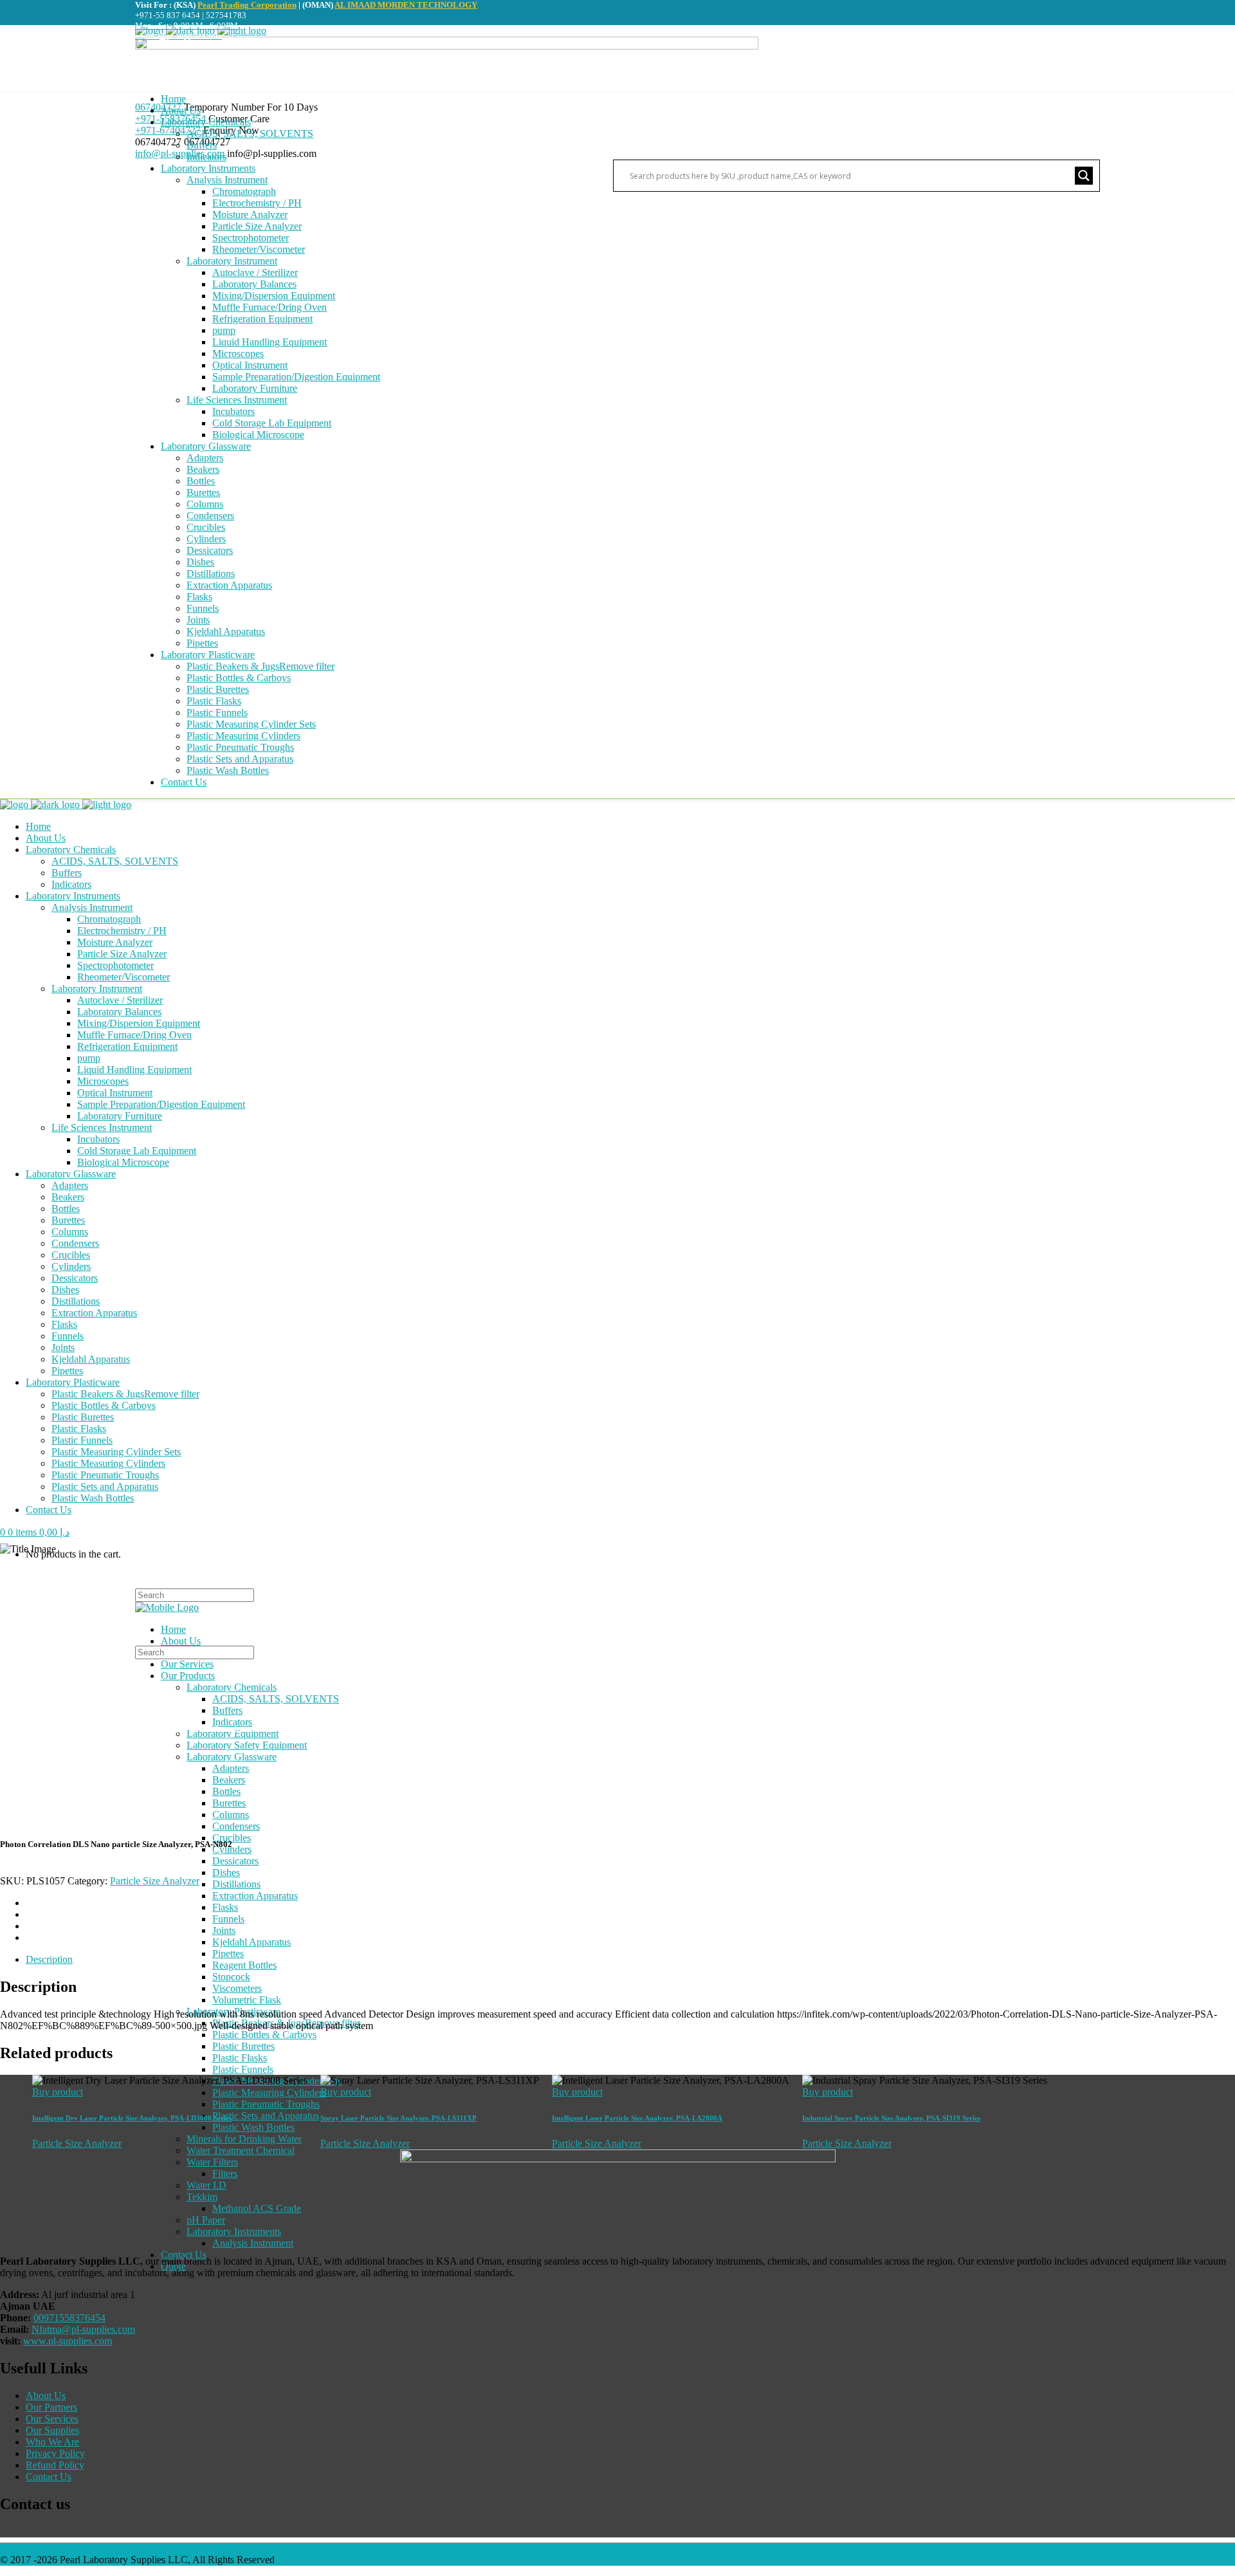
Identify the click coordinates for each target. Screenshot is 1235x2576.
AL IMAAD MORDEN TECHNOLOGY (406, 5)
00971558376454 (69, 2318)
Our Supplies (52, 2430)
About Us (46, 2396)
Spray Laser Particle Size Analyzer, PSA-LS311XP (398, 2118)
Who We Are (52, 2442)
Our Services (52, 2419)
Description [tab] (49, 1959)
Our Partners (51, 2407)
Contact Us (49, 2477)
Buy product (58, 2092)
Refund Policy (55, 2465)
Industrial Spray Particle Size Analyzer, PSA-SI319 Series (891, 2118)
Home (12, 1729)
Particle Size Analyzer (133, 1729)
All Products (58, 1729)
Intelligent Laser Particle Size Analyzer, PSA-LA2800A (637, 2118)
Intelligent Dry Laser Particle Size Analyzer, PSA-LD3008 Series (132, 2118)
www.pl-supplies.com (68, 2341)
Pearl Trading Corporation (247, 5)
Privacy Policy (55, 2453)
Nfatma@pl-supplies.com (83, 2329)
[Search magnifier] (1084, 176)
